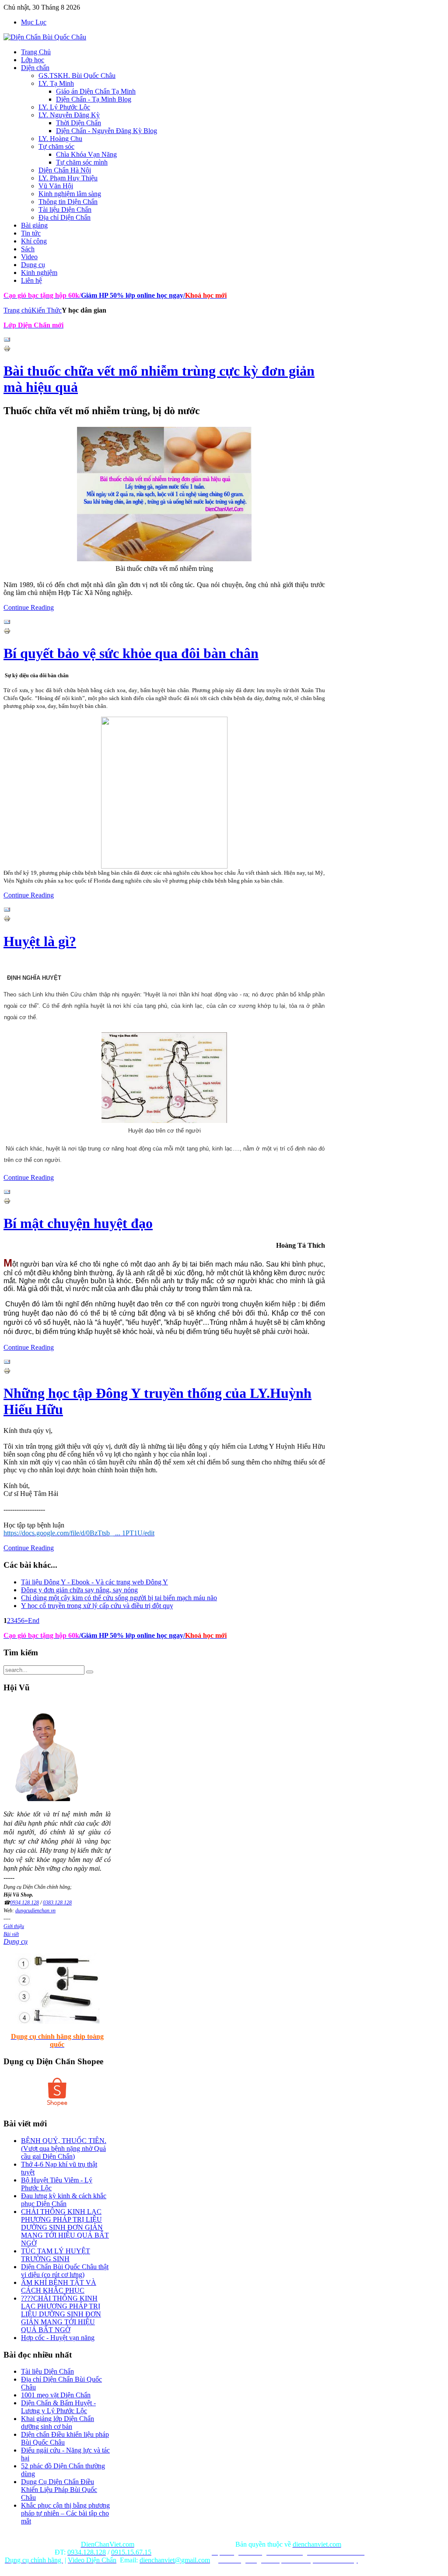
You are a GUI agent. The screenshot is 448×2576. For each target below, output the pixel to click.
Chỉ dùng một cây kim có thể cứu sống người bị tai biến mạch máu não (119, 1598)
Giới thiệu (14, 1926)
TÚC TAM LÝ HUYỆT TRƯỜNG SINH (56, 2255)
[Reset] (90, 1672)
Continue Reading (29, 607)
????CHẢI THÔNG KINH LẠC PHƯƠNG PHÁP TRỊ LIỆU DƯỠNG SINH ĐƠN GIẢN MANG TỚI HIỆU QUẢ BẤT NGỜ (61, 2314)
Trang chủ (17, 310)
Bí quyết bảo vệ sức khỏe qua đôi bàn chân (131, 653)
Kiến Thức (47, 310)
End (34, 1621)
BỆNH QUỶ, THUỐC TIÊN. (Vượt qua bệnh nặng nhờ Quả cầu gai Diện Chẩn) (64, 2148)
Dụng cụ (16, 1941)
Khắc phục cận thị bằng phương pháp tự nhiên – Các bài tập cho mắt (65, 2513)
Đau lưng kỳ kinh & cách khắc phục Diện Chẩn (64, 2200)
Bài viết (11, 1934)
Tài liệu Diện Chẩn (47, 2371)
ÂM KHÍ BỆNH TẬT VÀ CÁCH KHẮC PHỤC (59, 2286)
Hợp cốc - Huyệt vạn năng (58, 2338)
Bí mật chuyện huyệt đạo (78, 1223)
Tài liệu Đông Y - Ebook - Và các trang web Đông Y (94, 1582)
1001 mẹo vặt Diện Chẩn (56, 2395)
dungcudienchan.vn (35, 1911)
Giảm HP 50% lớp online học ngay (131, 295)
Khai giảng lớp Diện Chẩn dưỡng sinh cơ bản (58, 2423)
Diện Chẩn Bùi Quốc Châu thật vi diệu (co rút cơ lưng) (65, 2271)
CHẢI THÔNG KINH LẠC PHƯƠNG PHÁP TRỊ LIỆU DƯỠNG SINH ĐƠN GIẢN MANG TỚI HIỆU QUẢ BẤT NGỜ (65, 2227)
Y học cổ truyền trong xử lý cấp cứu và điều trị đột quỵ (97, 1606)
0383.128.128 (57, 1903)
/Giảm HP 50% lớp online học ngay (131, 1635)
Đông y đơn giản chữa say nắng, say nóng (79, 1590)
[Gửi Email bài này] (7, 341)
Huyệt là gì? (40, 941)
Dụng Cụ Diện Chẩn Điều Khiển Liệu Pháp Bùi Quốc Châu (59, 2490)
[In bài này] (7, 350)
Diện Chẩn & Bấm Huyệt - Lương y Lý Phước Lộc (58, 2407)
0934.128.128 (24, 1903)
